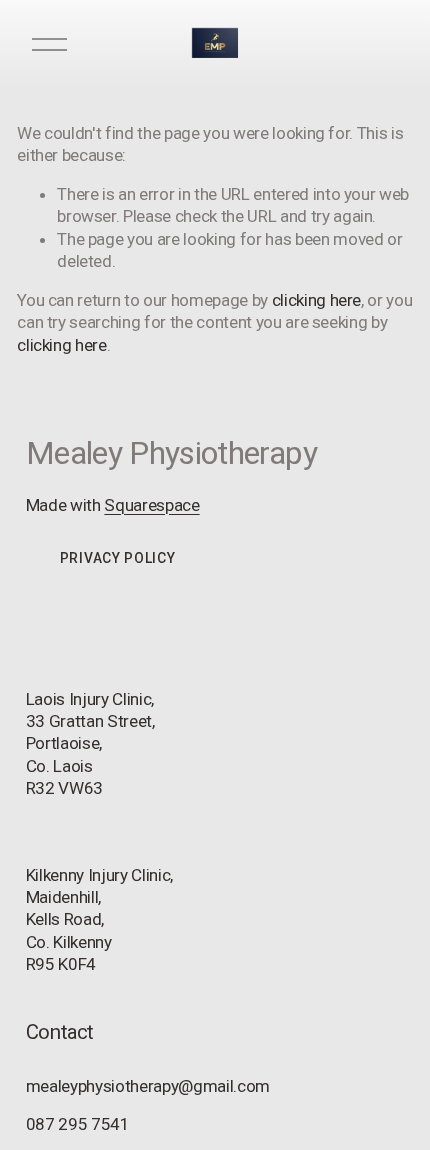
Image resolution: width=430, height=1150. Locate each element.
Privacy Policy (118, 558)
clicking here (317, 300)
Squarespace (151, 505)
